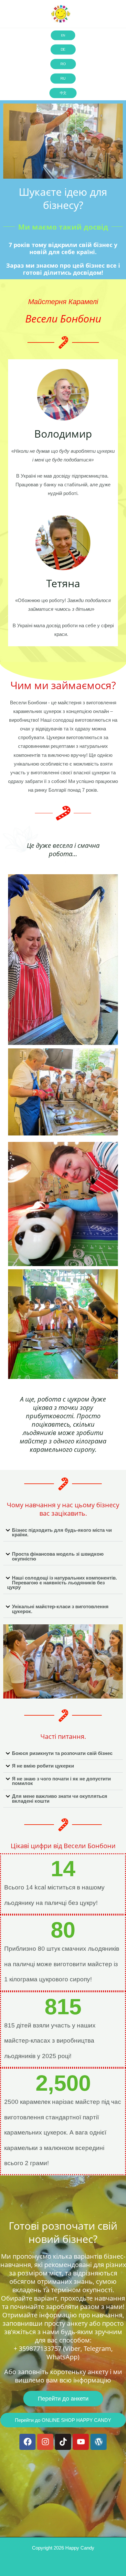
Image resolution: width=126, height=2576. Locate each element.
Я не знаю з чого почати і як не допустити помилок (61, 1781)
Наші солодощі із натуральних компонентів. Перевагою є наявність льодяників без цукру (62, 1583)
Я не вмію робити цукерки (43, 1766)
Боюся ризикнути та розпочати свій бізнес (62, 1753)
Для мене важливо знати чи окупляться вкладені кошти (60, 1799)
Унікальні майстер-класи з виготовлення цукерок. (60, 1609)
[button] (63, 1533)
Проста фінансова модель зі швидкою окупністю (58, 1556)
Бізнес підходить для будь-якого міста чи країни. (62, 1533)
